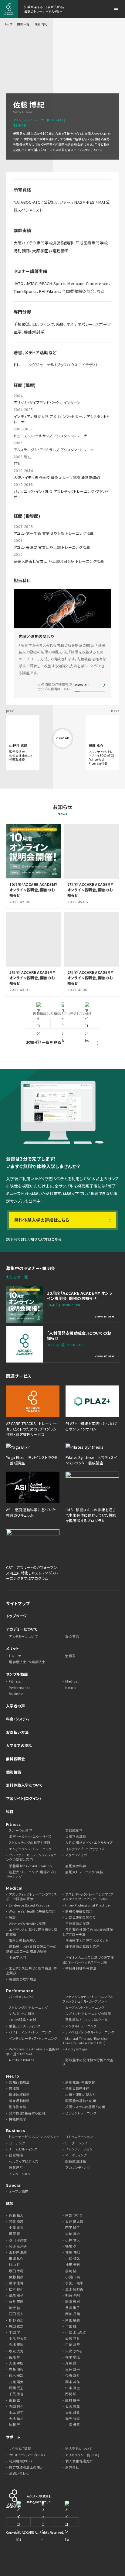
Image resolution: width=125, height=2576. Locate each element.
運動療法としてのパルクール (86, 2020)
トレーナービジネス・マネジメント (34, 2137)
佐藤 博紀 (73, 2252)
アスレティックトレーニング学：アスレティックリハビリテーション (88, 1897)
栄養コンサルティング (24, 2026)
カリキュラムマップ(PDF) (27, 2455)
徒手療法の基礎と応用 (82, 1947)
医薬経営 (16, 2168)
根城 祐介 (16, 2258)
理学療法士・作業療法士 (27, 1662)
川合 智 (14, 2308)
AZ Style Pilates (21, 2060)
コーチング (17, 2143)
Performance (20, 1688)
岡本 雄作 (73, 2382)
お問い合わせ (19, 2473)
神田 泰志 (73, 2265)
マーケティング (76, 2155)
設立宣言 (72, 1636)
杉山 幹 (14, 2265)
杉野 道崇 (16, 2320)
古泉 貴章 (73, 2425)
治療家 (70, 1656)
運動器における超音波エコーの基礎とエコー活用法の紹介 (31, 1949)
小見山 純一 (74, 2277)
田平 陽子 (73, 2228)
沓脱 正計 (73, 2339)
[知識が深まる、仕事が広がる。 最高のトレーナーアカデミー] (9, 9)
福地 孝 (71, 2246)
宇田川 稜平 (74, 2283)
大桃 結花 (16, 2419)
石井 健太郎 (74, 2221)
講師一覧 (23, 24)
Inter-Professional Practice (87, 1905)
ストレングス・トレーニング (28, 2008)
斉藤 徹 (71, 2363)
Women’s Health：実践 (27, 1924)
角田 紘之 (16, 2326)
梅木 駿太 (73, 2357)
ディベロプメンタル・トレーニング (90, 2032)
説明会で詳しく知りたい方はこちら (34, 1239)
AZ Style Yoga (76, 2049)
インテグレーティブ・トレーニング (33, 2038)
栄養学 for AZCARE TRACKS (30, 1866)
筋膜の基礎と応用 (79, 1911)
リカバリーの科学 (22, 2014)
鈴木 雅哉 (16, 2375)
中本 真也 (73, 2388)
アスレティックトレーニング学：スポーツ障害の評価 (32, 1897)
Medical (72, 1681)
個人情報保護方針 (79, 2461)
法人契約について (79, 2449)
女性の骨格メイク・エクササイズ (89, 1843)
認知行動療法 (19, 2082)
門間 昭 (71, 2394)
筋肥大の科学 (76, 1866)
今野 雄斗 (73, 2375)
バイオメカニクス (21, 1997)
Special (14, 2185)
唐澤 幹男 (73, 2301)
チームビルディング (23, 2149)
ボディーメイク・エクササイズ (30, 1837)
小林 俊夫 (73, 2240)
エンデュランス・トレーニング (30, 1849)
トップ (8, 24)
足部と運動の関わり (80, 1917)
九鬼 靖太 (16, 2382)
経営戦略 (16, 2155)
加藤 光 (14, 2425)
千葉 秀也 (16, 2394)
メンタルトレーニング (81, 2026)
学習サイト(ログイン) (24, 1798)
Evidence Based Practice (29, 1905)
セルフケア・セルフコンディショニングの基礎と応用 (31, 1857)
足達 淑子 (73, 2308)
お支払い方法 (17, 1732)
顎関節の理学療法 (23, 1979)
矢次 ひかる (74, 2351)
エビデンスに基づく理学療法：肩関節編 (32, 1932)
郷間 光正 (16, 2388)
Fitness (15, 1681)
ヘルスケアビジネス (24, 2161)
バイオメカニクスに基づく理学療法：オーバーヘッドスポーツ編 (88, 1960)
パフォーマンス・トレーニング (30, 2032)
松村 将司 (16, 2289)
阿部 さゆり (74, 2215)
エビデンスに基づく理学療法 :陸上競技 (32, 1971)
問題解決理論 (76, 2161)
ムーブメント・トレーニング (85, 2008)
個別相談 (14, 1772)
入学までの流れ (19, 1745)
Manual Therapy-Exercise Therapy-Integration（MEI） (85, 2041)
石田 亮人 (16, 2314)
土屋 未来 (16, 2228)
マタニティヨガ (76, 1855)
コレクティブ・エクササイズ (85, 1849)
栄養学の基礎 (76, 1837)
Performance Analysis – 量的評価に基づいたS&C (33, 2051)
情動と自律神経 (77, 2088)
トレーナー (17, 1656)
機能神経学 (17, 2119)
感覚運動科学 (19, 2101)
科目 (10, 1811)
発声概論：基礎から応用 (27, 2113)
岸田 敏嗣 (73, 2320)
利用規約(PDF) (20, 2461)
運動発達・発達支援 (80, 2082)
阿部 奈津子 (18, 2246)
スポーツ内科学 (21, 1831)
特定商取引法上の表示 (26, 2467)
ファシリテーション (79, 2149)
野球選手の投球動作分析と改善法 (88, 2062)
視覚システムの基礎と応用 (85, 2107)
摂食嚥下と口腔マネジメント (87, 1941)
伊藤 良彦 (16, 2277)
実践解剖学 (74, 1831)
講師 (10, 2203)
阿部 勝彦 (16, 2221)
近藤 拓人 (16, 2215)
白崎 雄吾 (73, 2345)
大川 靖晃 (73, 2413)
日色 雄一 (73, 2369)
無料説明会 (15, 1759)
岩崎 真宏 (73, 2234)
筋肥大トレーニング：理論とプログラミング (31, 1874)
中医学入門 (17, 1957)
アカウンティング (77, 2168)
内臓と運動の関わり (80, 2095)
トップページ (16, 1616)
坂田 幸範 (16, 2271)
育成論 (14, 2088)
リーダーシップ (76, 2143)
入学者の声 (15, 1706)
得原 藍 (14, 2234)
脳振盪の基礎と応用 (81, 2101)
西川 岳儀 (73, 2314)
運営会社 (72, 2467)
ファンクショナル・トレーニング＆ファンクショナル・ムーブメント (88, 1999)
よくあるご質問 (20, 2449)
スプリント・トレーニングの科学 (88, 2014)
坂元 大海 (16, 2351)
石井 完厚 (16, 2301)
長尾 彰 (14, 2357)
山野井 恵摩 (18, 2252)
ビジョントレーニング (81, 2113)
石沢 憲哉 (73, 2406)
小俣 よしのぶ (75, 2332)
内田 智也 (16, 2406)
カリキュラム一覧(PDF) (82, 2455)
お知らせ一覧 (17, 1277)
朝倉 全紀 (73, 2295)
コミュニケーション (79, 2137)
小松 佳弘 (73, 2258)
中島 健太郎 (18, 2339)
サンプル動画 (17, 1674)
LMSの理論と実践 (22, 2020)
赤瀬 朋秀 (16, 2369)
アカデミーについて (22, 1629)
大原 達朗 (16, 2363)
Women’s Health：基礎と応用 (32, 1911)
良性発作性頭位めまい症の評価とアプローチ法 (88, 1932)
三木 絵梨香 (74, 2289)
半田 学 (14, 2332)
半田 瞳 (71, 2326)
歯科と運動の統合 (22, 1941)
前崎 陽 (71, 2271)
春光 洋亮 (73, 2419)
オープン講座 (19, 2191)
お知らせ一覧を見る (44, 1042)
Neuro (70, 1688)
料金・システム (18, 1719)
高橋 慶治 (16, 2345)
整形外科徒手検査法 (81, 1968)
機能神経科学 (19, 2095)
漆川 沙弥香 (18, 2240)
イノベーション (20, 2174)
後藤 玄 (14, 2400)
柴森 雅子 (16, 2295)
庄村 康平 (73, 2400)
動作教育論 (17, 2107)
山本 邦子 (16, 2413)
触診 (12, 1917)
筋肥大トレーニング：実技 (84, 1872)
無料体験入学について (24, 1785)
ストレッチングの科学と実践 (30, 1843)
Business (16, 1694)
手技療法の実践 (77, 1924)
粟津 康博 (16, 2283)
